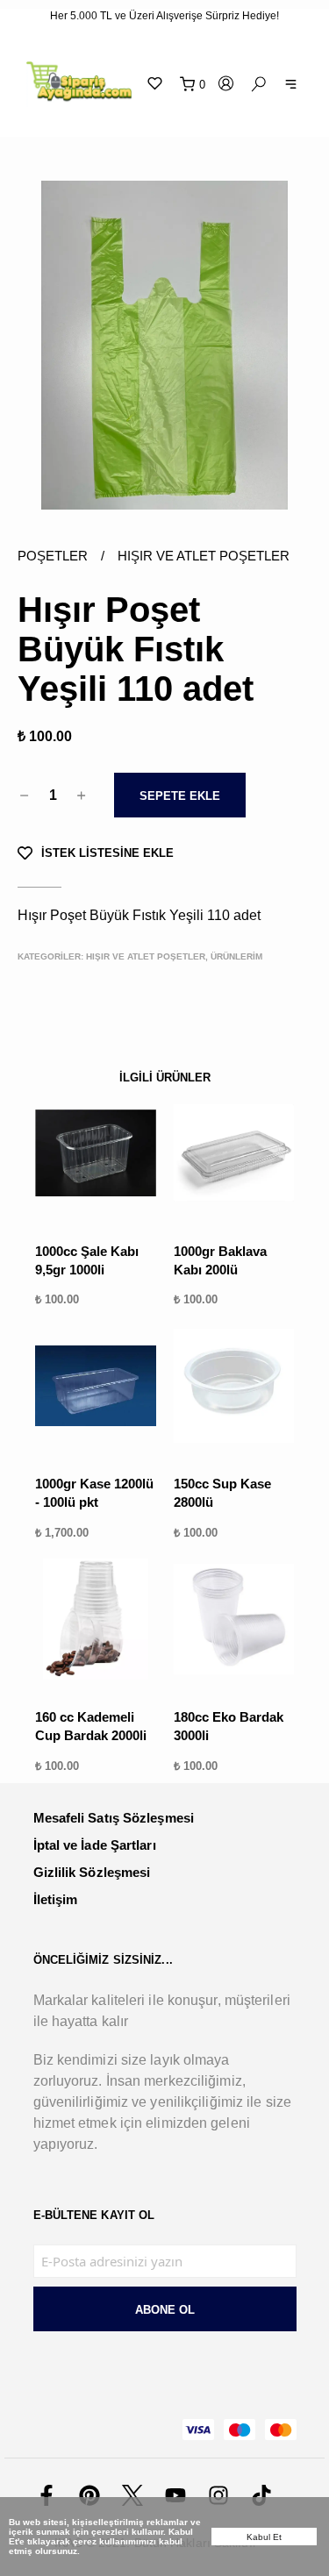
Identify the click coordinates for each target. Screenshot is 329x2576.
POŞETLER (68, 556)
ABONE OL (165, 2310)
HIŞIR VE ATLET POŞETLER (204, 556)
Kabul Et (265, 2537)
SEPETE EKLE (180, 796)
